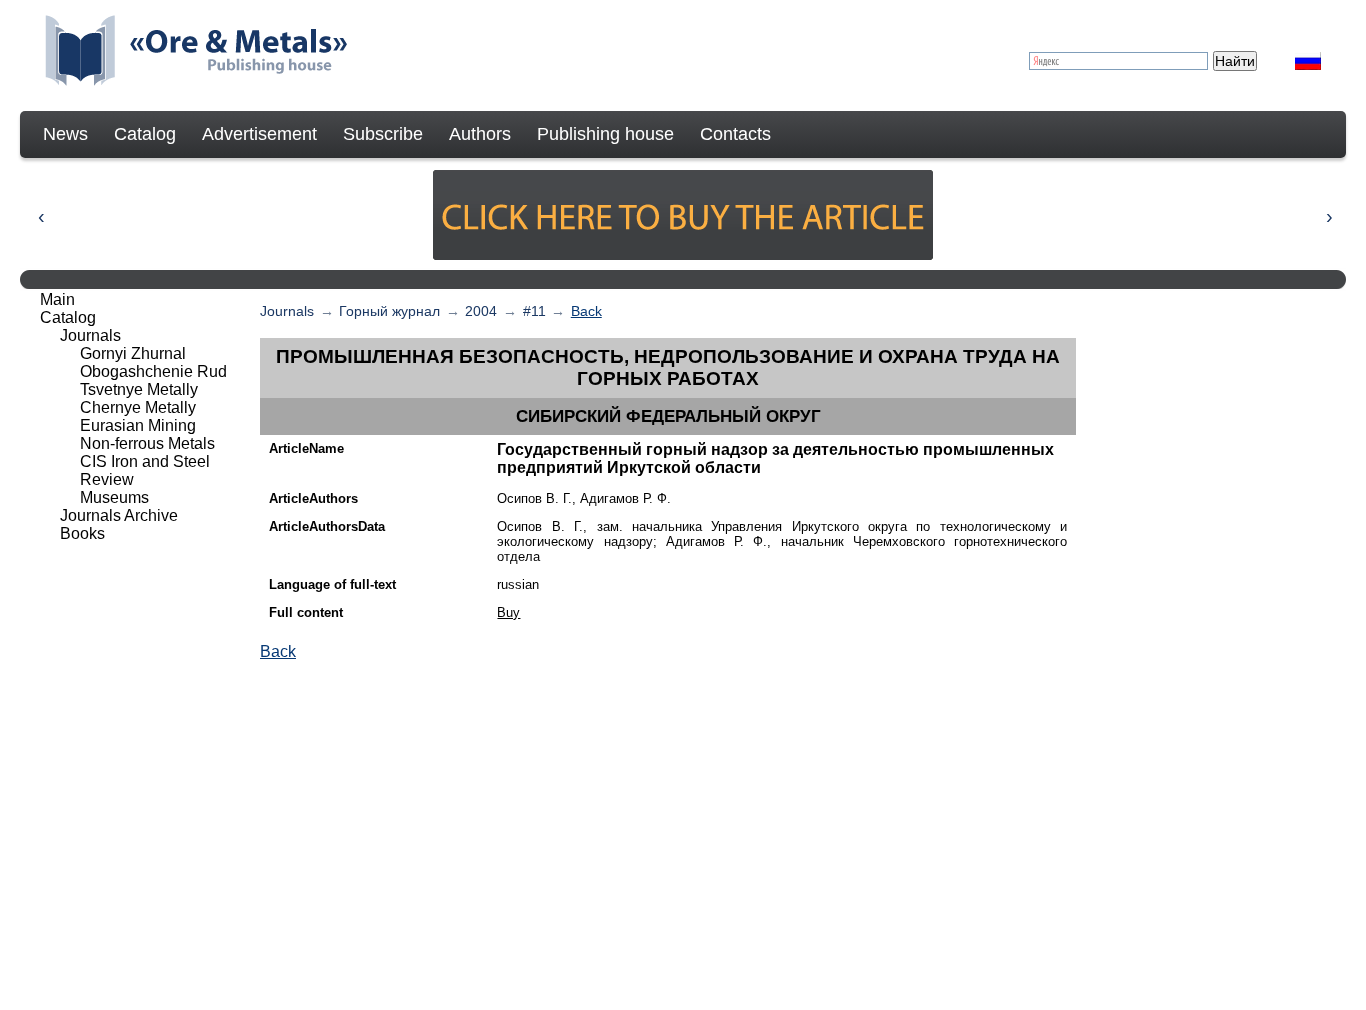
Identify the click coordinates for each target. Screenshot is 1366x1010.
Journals (287, 311)
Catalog (145, 134)
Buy (508, 612)
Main (57, 299)
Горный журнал (389, 311)
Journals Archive (119, 515)
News (65, 134)
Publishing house (605, 134)
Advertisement (259, 134)
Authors (480, 134)
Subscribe (383, 134)
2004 (481, 311)
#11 (534, 311)
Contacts (735, 134)
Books (82, 533)
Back (586, 311)
